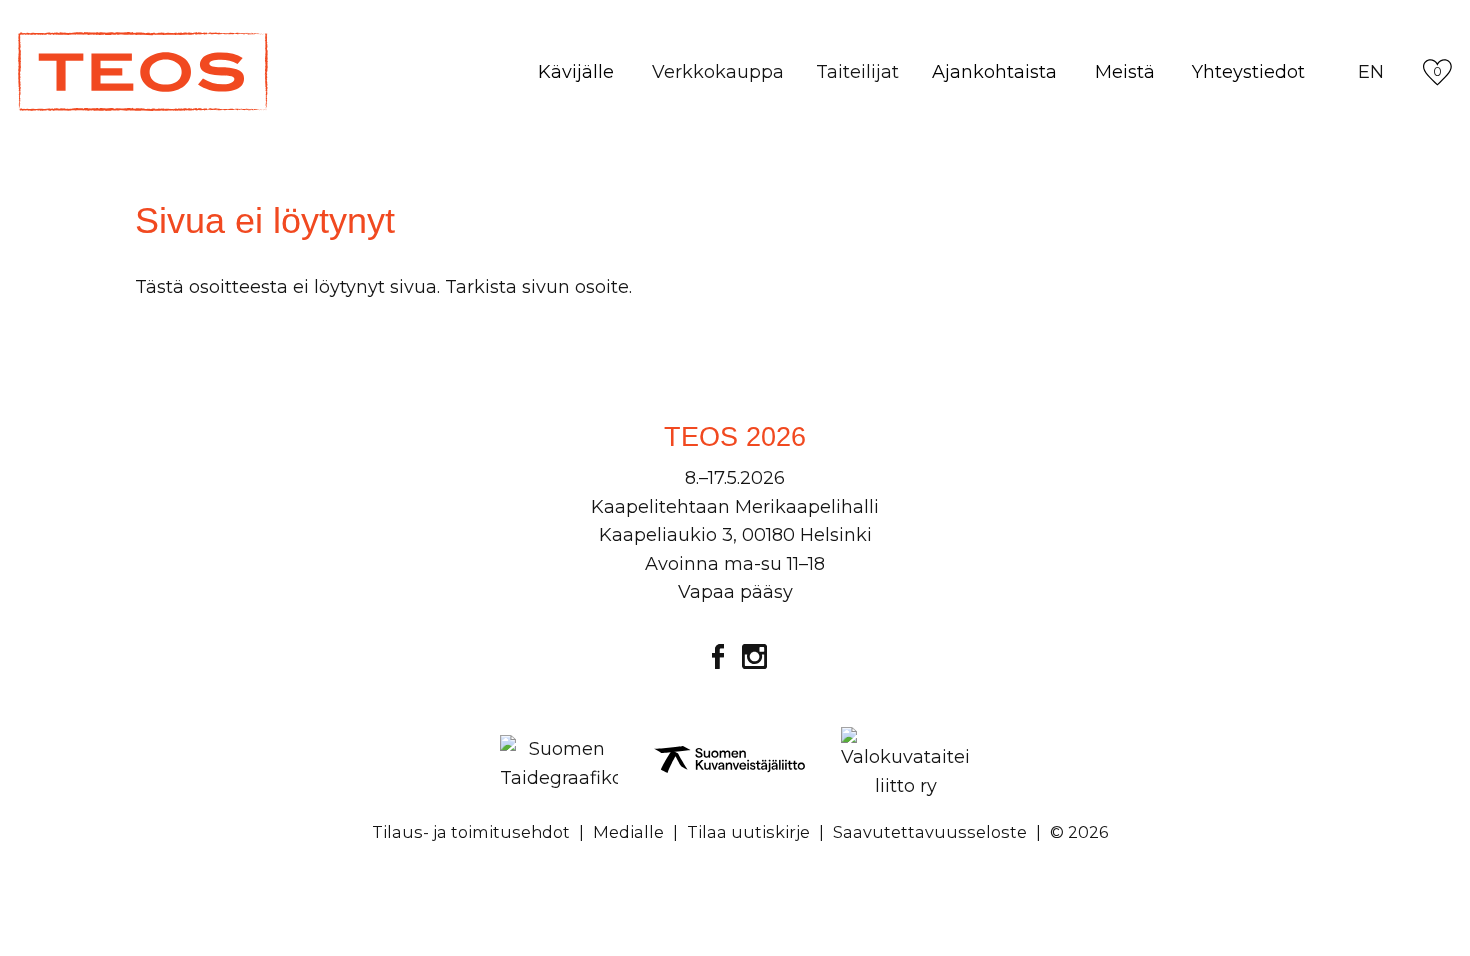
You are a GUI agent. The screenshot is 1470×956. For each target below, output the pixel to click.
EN (1371, 72)
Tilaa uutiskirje (748, 832)
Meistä (1125, 72)
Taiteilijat (857, 72)
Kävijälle (576, 72)
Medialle (628, 832)
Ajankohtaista (994, 72)
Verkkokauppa (718, 72)
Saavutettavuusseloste (930, 832)
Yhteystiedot (1248, 72)
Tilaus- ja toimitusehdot (471, 832)
